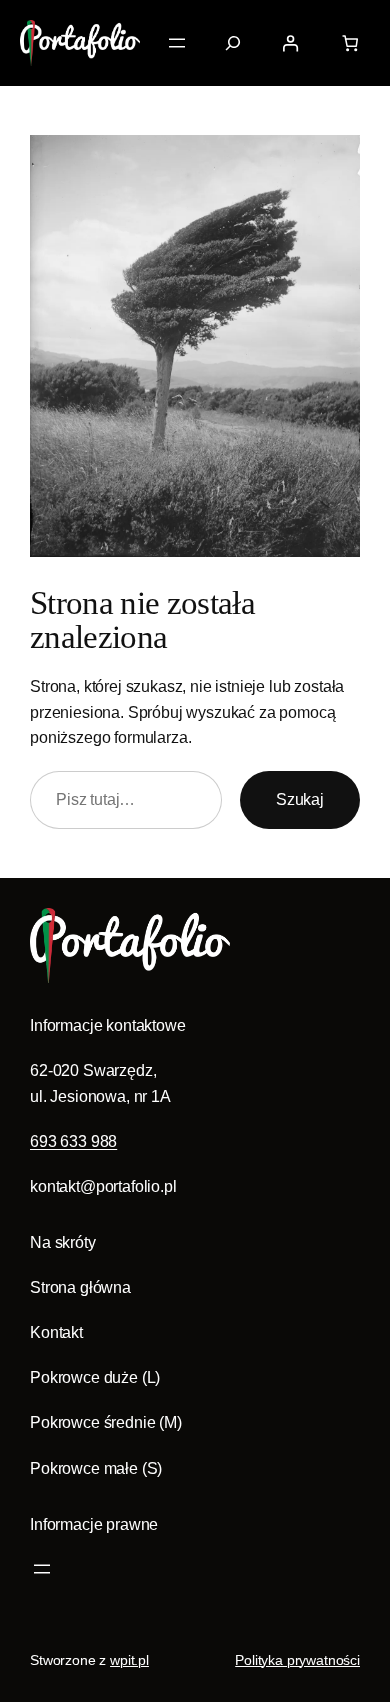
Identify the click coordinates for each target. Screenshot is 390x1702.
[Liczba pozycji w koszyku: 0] (349, 43)
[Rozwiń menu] (177, 43)
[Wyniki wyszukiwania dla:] (233, 43)
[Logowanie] (290, 43)
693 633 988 (73, 1141)
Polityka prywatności (297, 1660)
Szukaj (300, 799)
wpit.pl (129, 1660)
